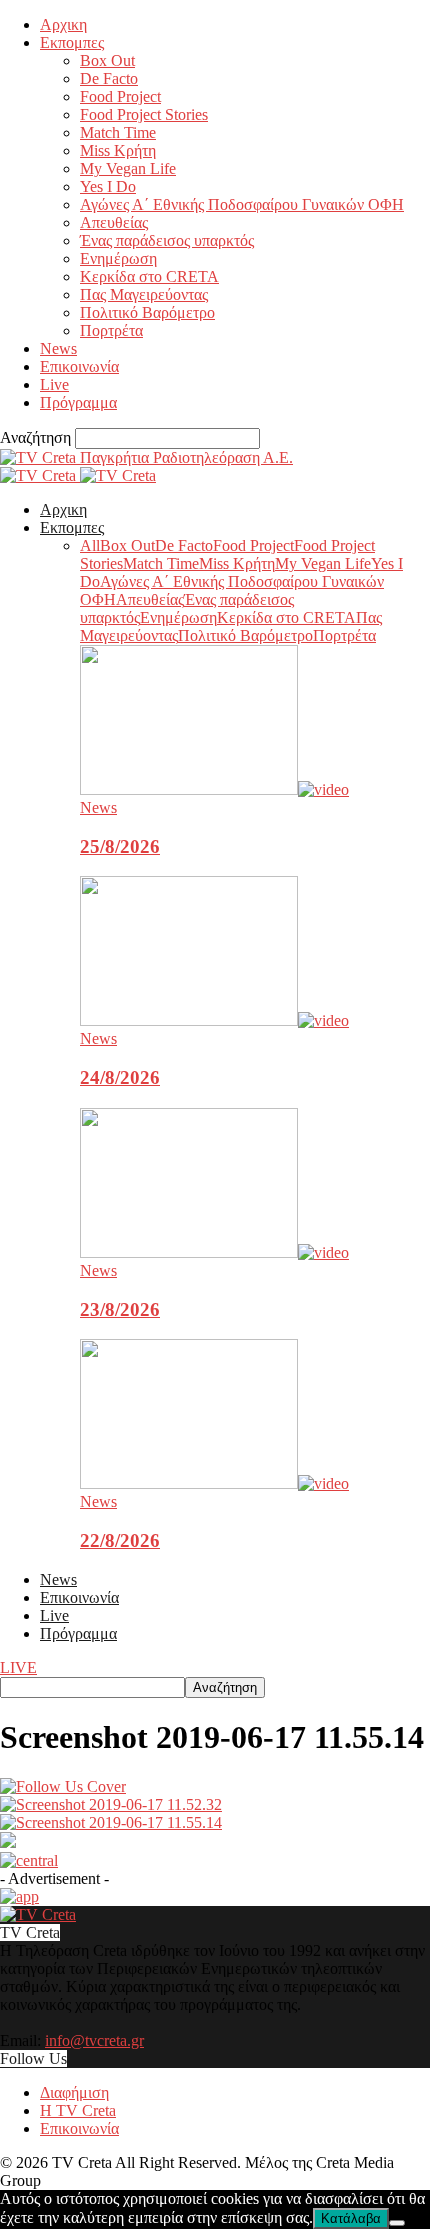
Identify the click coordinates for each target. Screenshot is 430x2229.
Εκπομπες (72, 42)
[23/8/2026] (214, 1252)
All (90, 545)
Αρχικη (63, 24)
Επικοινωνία (79, 366)
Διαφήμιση (74, 2092)
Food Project (120, 96)
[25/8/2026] (214, 789)
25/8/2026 (120, 846)
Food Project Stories (144, 114)
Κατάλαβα (351, 2218)
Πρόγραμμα (78, 402)
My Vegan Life (128, 168)
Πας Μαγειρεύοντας (144, 294)
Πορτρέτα (111, 330)
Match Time (118, 132)
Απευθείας (114, 222)
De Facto (109, 78)
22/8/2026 (120, 1540)
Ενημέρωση (118, 258)
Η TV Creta (78, 2110)
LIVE (18, 1667)
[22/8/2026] (214, 1483)
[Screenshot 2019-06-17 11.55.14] (63, 1786)
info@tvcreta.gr (94, 2040)
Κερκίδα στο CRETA (149, 276)
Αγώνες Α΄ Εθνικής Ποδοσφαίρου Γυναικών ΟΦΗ (242, 204)
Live (54, 384)
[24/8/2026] (214, 1020)
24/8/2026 (120, 1077)
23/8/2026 (120, 1309)
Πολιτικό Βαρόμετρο (147, 312)
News (58, 348)
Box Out (107, 60)
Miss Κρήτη (118, 150)
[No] (397, 2223)
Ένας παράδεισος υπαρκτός (167, 240)
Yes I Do (108, 186)
